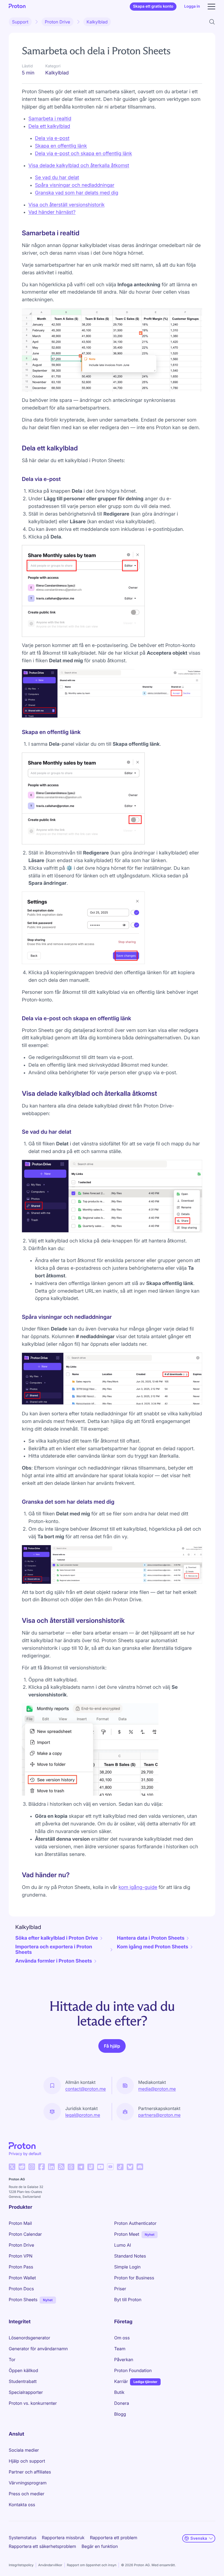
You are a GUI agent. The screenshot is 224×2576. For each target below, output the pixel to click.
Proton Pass (21, 2267)
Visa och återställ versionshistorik (67, 205)
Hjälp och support (27, 2461)
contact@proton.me (86, 2089)
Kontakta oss (22, 2505)
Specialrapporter (26, 2392)
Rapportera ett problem (114, 2538)
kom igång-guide (138, 1887)
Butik (119, 2392)
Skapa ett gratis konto (153, 6)
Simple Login (127, 2267)
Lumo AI (123, 2245)
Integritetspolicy (21, 2565)
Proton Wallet (22, 2278)
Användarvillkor (50, 2565)
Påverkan (124, 2360)
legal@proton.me (83, 2115)
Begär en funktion (100, 2546)
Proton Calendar (25, 2234)
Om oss (122, 2338)
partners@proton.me (159, 2115)
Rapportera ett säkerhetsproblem (42, 2546)
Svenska (199, 2538)
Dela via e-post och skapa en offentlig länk (83, 154)
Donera (122, 2403)
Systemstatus (23, 2538)
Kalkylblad (97, 22)
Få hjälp (112, 2046)
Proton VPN (21, 2256)
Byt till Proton (128, 2300)
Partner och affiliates (30, 2472)
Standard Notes (130, 2256)
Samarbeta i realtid (50, 119)
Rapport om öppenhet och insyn (92, 2565)
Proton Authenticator (135, 2223)
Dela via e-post (52, 138)
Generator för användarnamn (38, 2349)
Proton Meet (127, 2234)
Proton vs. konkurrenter (33, 2403)
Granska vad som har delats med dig (77, 193)
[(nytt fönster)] (12, 2167)
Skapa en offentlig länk (61, 146)
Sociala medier (24, 2450)
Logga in (192, 6)
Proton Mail (20, 2223)
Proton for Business (134, 2278)
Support (20, 22)
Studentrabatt (23, 2381)
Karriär (121, 2381)
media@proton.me (157, 2089)
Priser (120, 2289)
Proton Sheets (23, 2300)
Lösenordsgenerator (30, 2338)
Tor (12, 2360)
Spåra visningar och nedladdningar (75, 185)
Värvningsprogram (28, 2483)
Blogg (120, 2414)
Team (120, 2349)
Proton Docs (21, 2289)
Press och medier (27, 2494)
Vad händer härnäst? (52, 212)
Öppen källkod (23, 2370)
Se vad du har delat (57, 178)
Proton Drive (58, 22)
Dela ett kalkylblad (49, 126)
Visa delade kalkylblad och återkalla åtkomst (79, 166)
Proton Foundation (133, 2370)
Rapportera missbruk (63, 2538)
